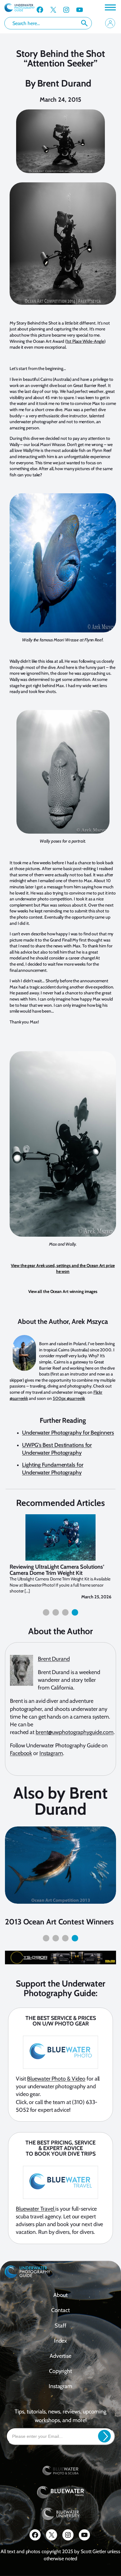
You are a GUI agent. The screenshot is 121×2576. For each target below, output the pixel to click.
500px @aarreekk (69, 1398)
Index (61, 2341)
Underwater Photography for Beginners (68, 1433)
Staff (60, 2326)
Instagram (51, 1753)
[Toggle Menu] (110, 7)
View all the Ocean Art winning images (63, 1291)
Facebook (21, 1753)
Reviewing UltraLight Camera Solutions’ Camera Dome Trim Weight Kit (57, 1570)
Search (84, 23)
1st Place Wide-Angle (85, 341)
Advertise (60, 2356)
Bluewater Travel (36, 2209)
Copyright (60, 2371)
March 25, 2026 (96, 1597)
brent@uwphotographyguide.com (75, 1732)
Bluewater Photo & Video (56, 2079)
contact (60, 2310)
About (60, 2295)
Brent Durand (64, 83)
